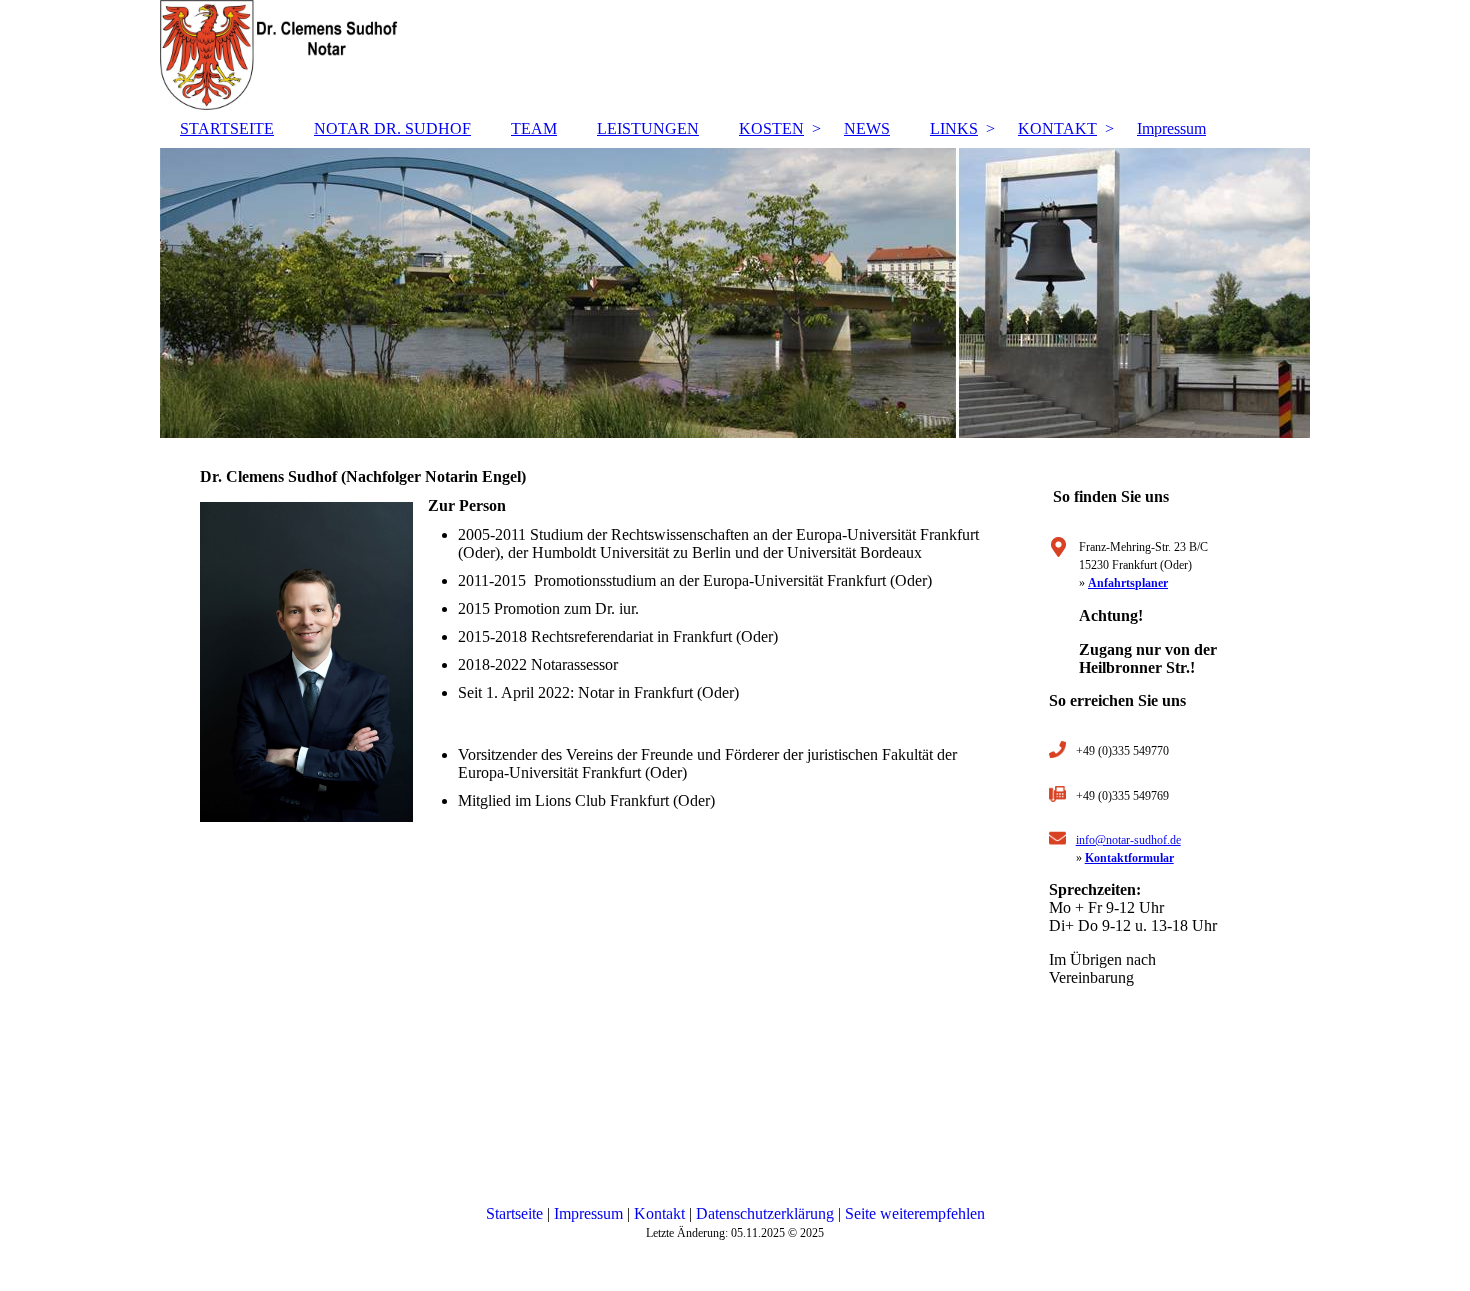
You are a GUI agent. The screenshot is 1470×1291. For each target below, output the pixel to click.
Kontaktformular (1129, 858)
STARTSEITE (227, 128)
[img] (735, 55)
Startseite (514, 1213)
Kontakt (659, 1213)
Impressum (1171, 128)
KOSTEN (771, 128)
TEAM (534, 128)
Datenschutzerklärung (765, 1213)
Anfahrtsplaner (1128, 583)
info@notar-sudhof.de (1128, 840)
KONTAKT (1057, 128)
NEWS (867, 128)
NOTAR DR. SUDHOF (392, 128)
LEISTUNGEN (648, 128)
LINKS (954, 128)
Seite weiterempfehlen (915, 1213)
